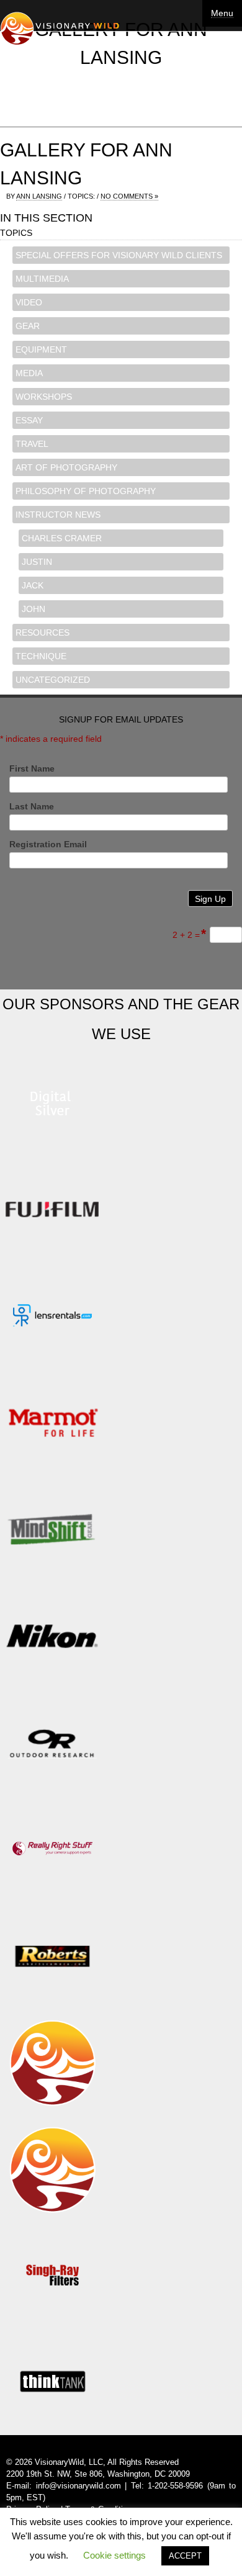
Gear (28, 326)
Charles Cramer (62, 538)
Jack (33, 585)
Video (29, 302)
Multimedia (42, 279)
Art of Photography (66, 467)
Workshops (44, 397)
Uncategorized (53, 680)
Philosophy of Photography (86, 491)
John (34, 609)
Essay (29, 420)
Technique (41, 656)
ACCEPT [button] (185, 2556)
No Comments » (129, 196)
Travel (32, 444)
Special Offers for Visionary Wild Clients (119, 255)
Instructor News (58, 515)
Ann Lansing (39, 196)
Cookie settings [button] (114, 2555)
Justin (37, 562)
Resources (43, 633)
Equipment (41, 349)
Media (29, 373)
